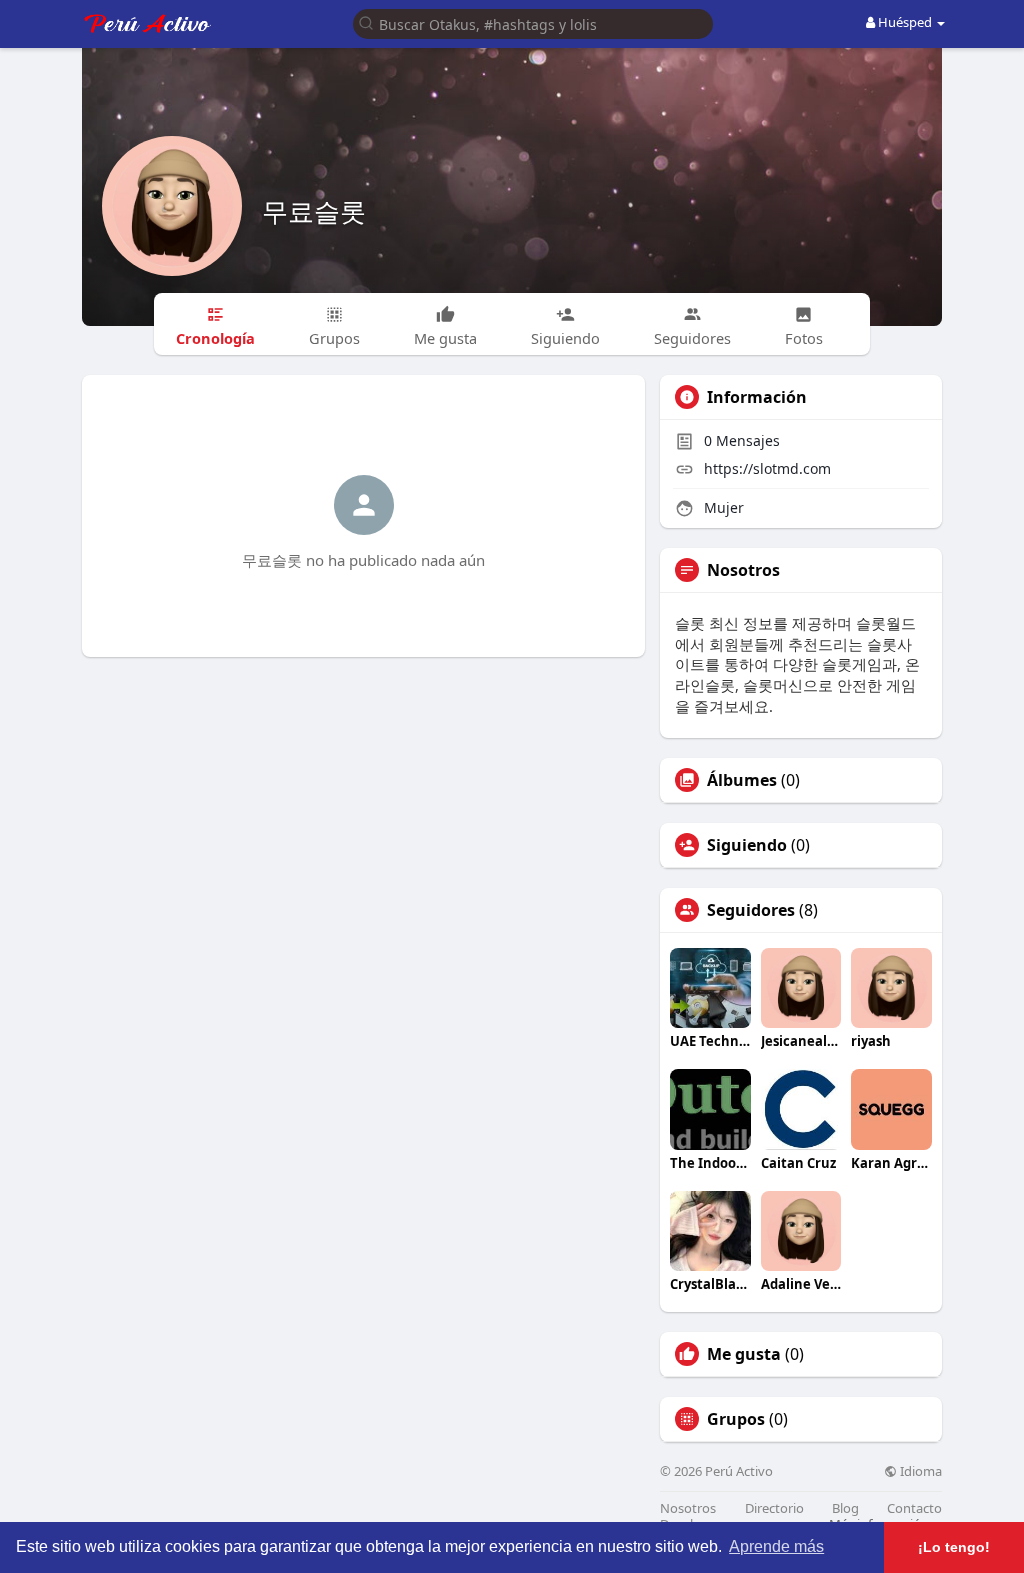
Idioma (919, 1471)
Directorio (774, 1508)
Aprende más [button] (776, 1546)
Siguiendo (747, 845)
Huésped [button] (905, 22)
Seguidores (751, 910)
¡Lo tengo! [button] (954, 1547)
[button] (533, 22)
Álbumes (742, 780)
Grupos (736, 1419)
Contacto (914, 1508)
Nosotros (688, 1508)
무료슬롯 (314, 211)
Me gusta (744, 1354)
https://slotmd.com (767, 468)
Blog (845, 1508)
